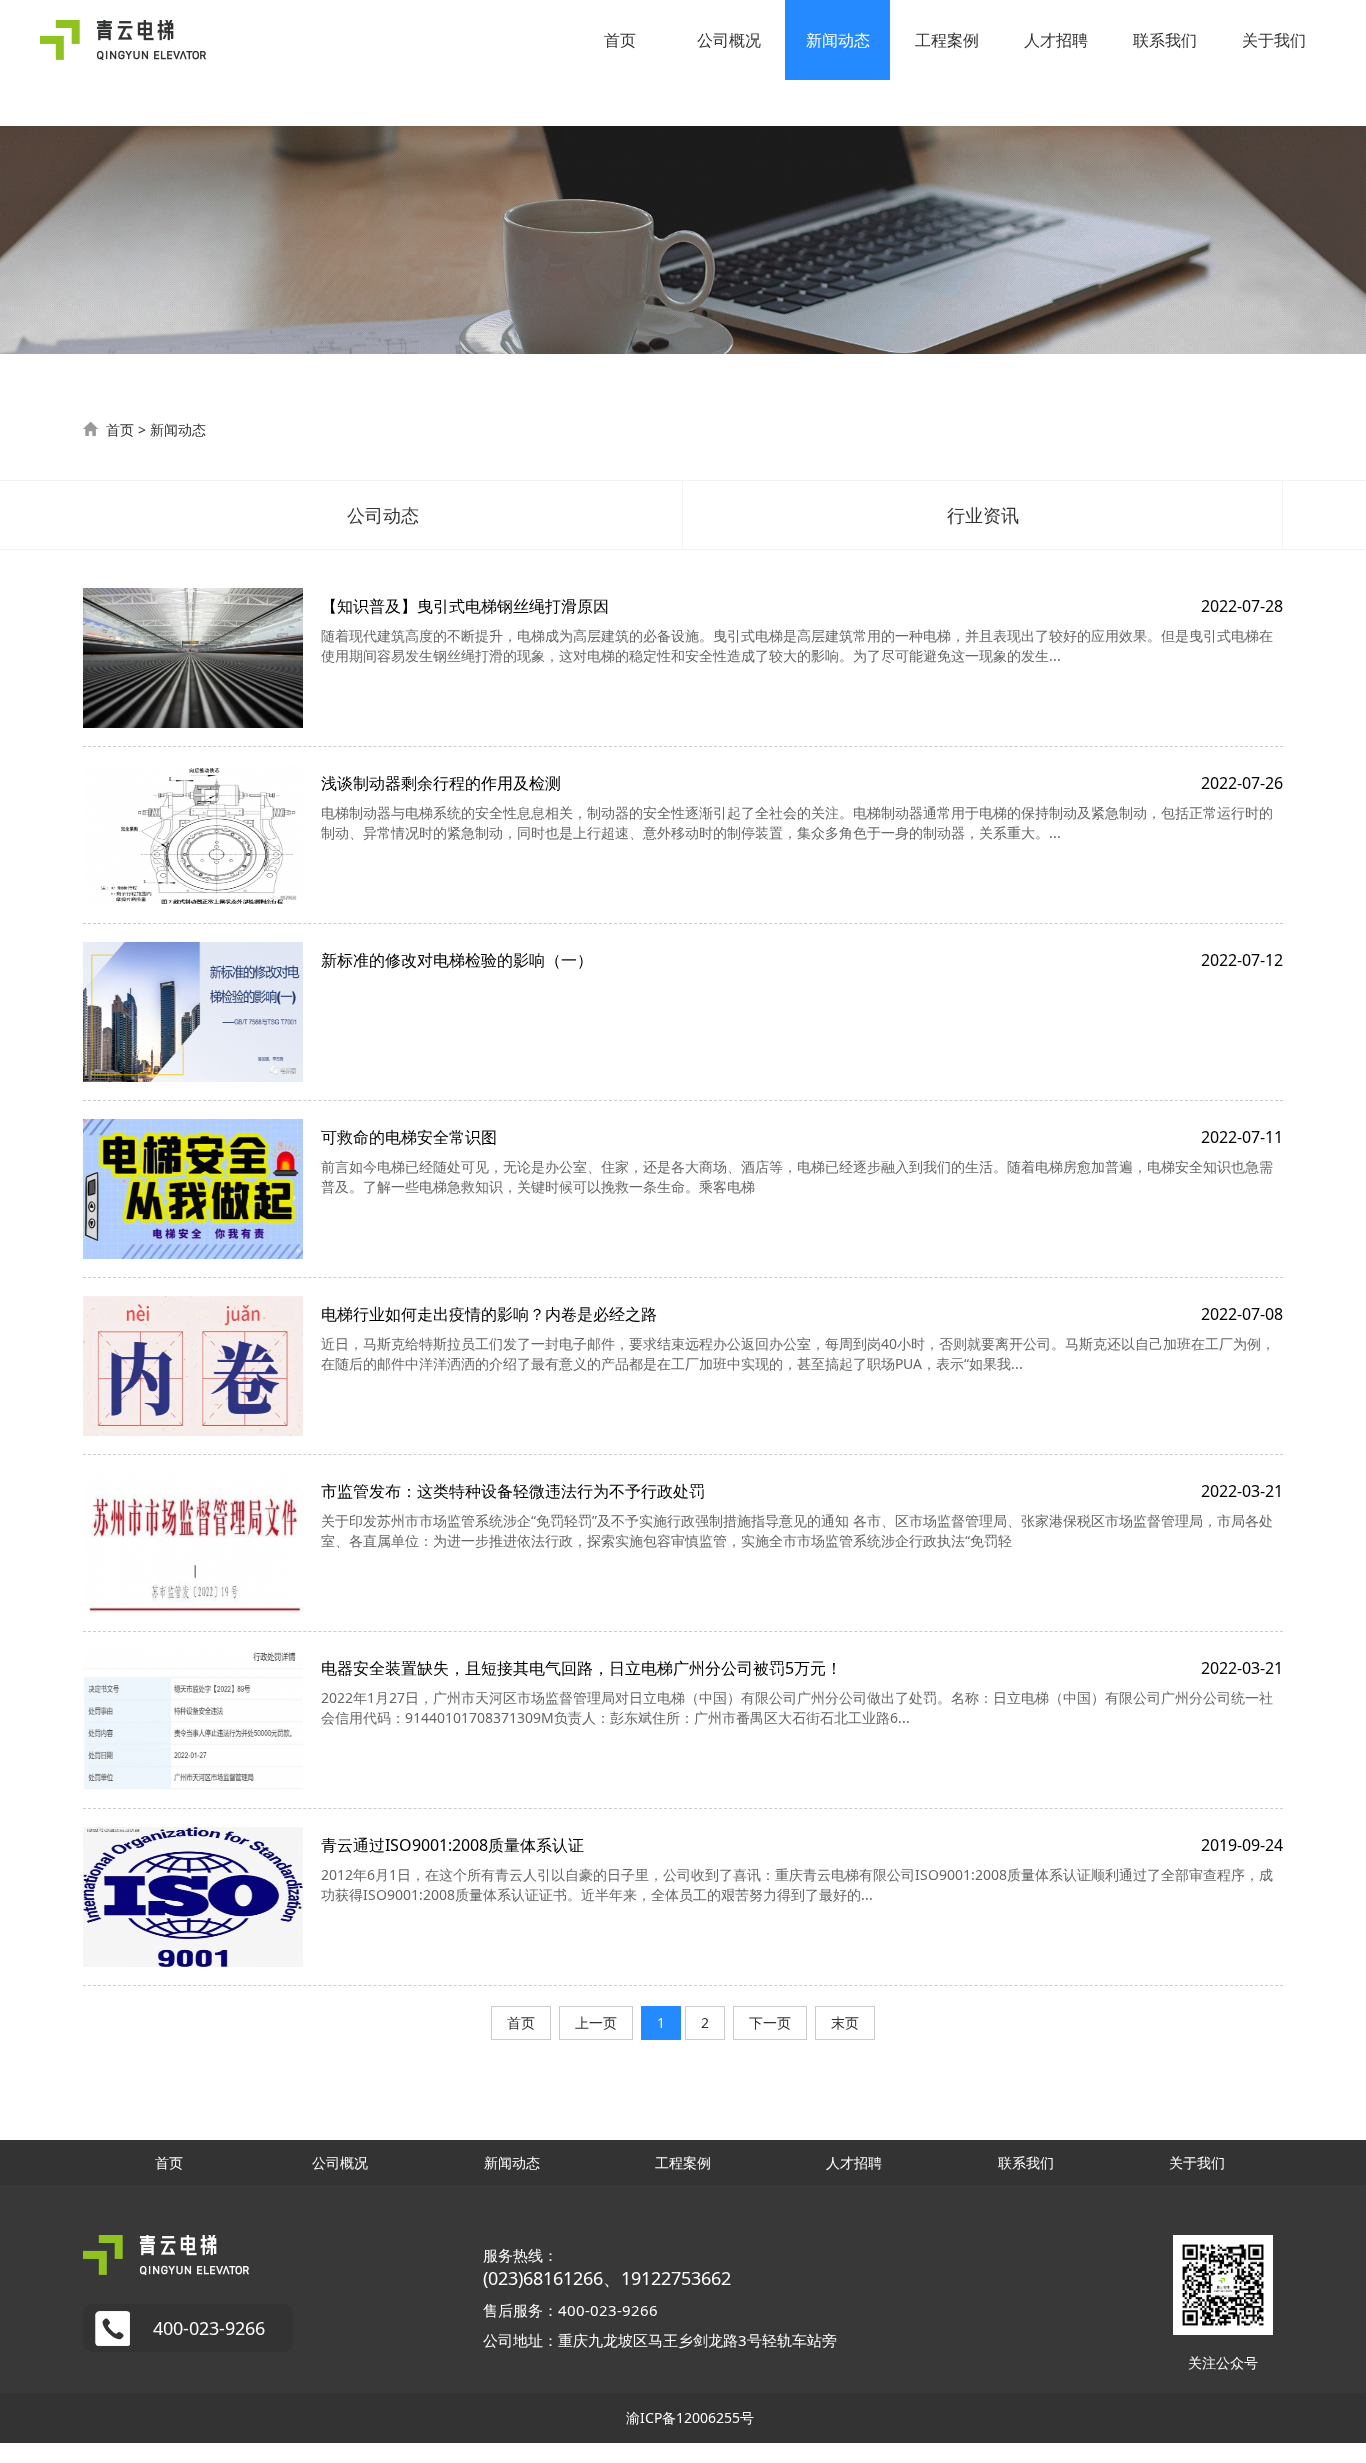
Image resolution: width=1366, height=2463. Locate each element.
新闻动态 (838, 40)
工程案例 (947, 40)
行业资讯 (983, 515)
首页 (620, 40)
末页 (845, 2022)
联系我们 (1165, 40)
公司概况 (729, 40)
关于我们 (1274, 40)
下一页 (770, 2022)
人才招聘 (1056, 40)
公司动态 (383, 515)
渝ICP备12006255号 (690, 2417)
